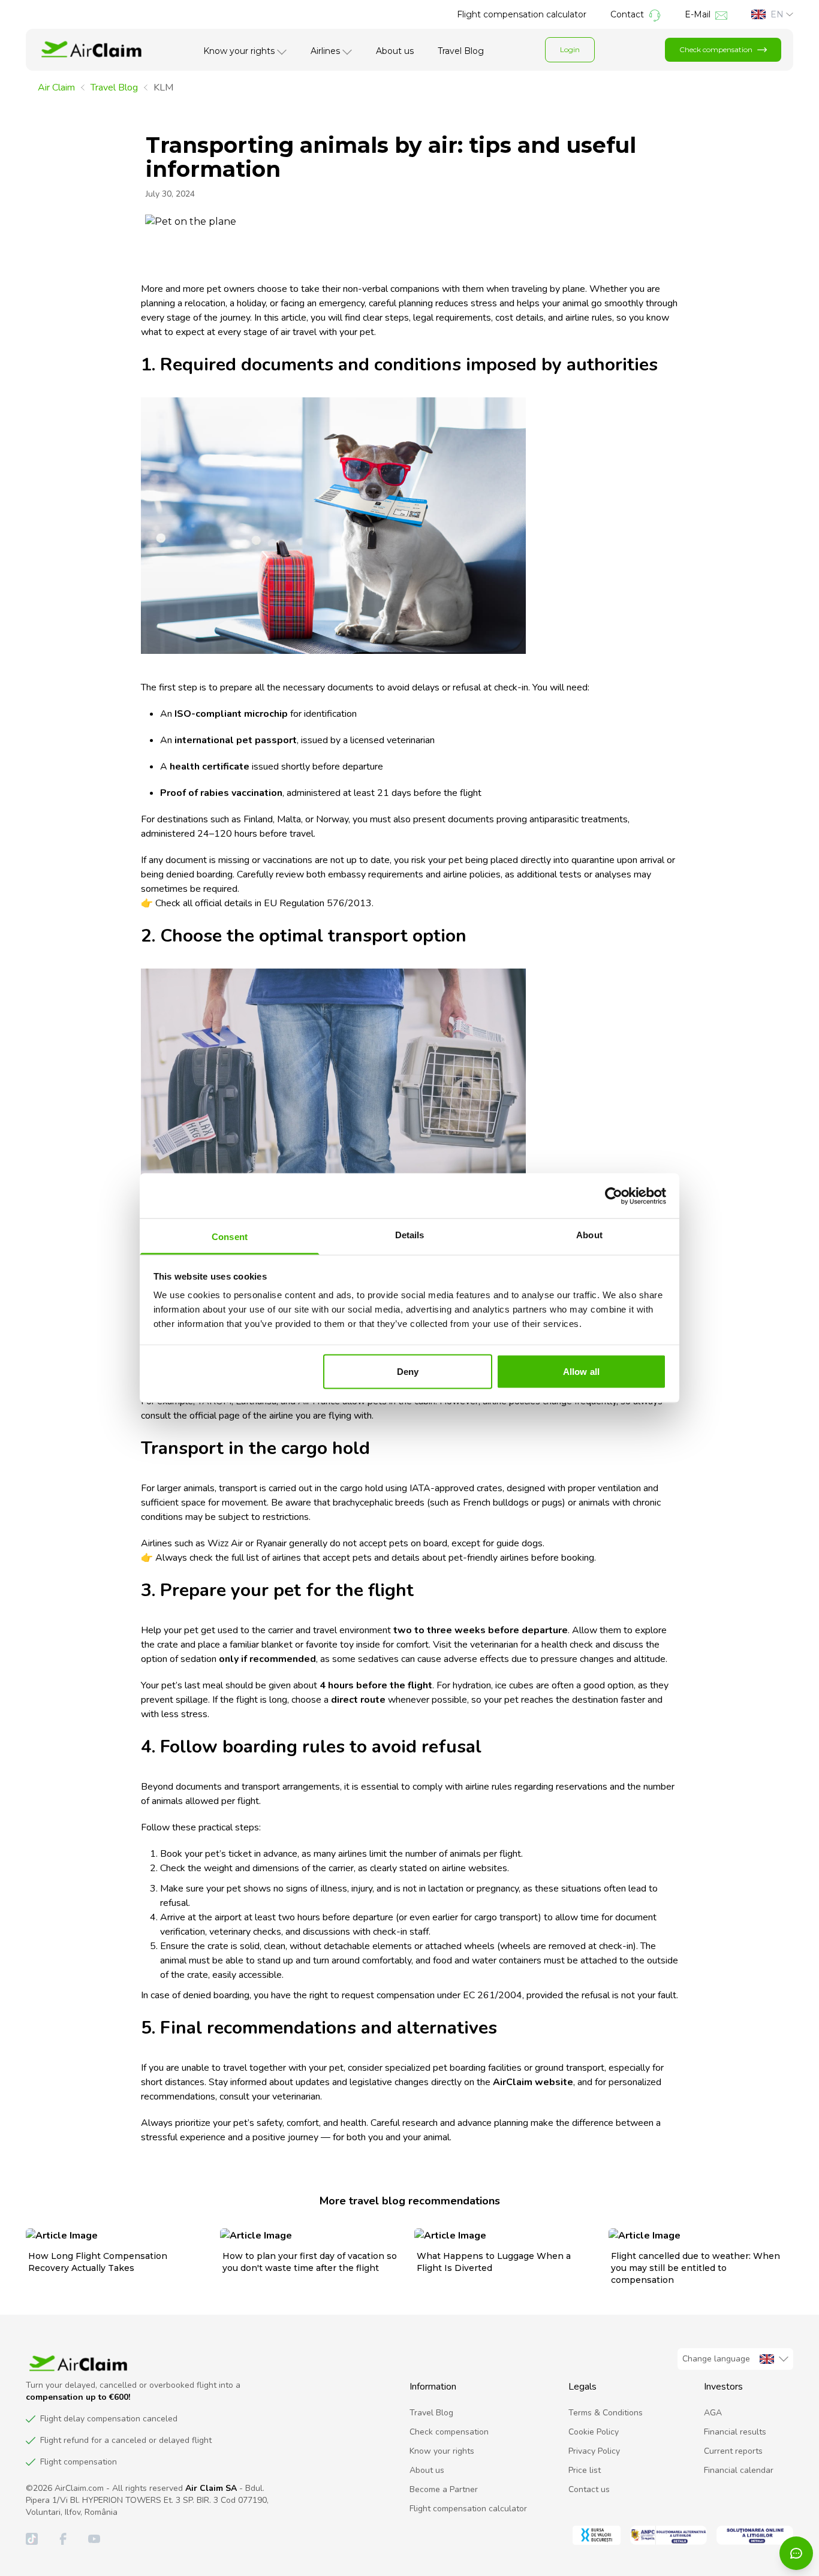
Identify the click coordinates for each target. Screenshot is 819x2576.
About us (395, 51)
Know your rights (239, 51)
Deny (408, 1371)
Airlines (325, 51)
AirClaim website (533, 2082)
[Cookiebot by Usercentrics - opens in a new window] (614, 1196)
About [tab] (589, 1235)
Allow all (581, 1371)
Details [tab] (410, 1235)
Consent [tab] (230, 1237)
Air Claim (56, 88)
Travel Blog (461, 51)
